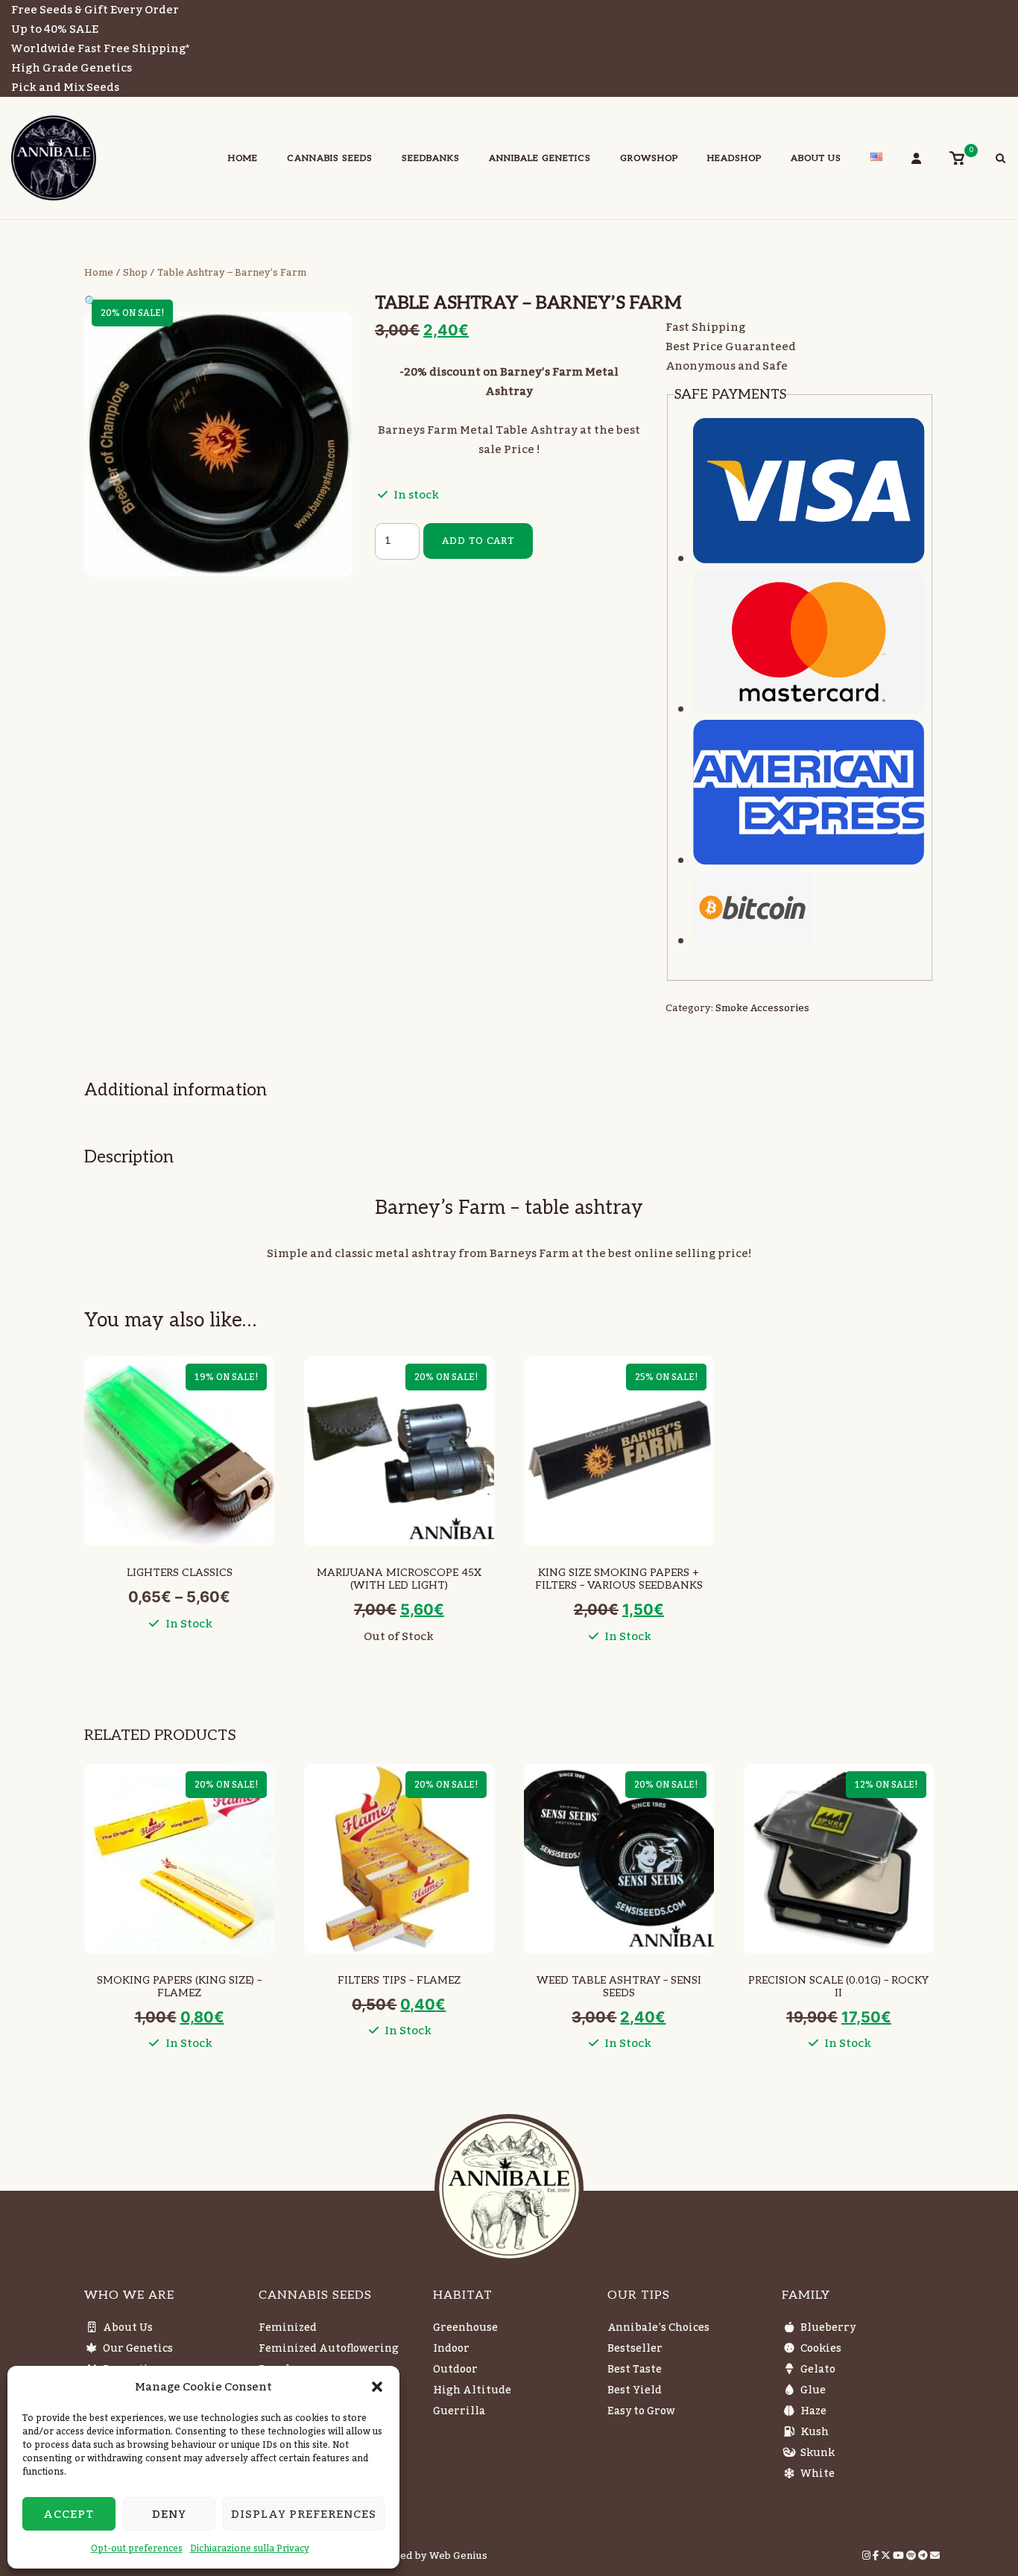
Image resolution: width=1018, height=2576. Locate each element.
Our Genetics (138, 2349)
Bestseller (635, 2349)
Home (243, 158)
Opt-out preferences (137, 2548)
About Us (816, 158)
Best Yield (635, 2390)
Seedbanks (431, 158)
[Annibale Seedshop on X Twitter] (887, 2556)
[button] (377, 2387)
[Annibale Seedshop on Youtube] (900, 2556)
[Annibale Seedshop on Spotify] (912, 2556)
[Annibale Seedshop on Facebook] (877, 2556)
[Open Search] (1000, 160)
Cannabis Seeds (330, 158)
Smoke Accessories (762, 1008)
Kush (815, 2432)
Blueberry (828, 2328)
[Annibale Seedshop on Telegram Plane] (924, 2556)
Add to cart (478, 541)
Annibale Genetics (540, 158)
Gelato (818, 2370)
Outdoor (455, 2370)
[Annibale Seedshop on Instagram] (867, 2556)
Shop (135, 273)
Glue (813, 2390)
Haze (813, 2411)
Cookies (821, 2349)
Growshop (649, 158)
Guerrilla (459, 2411)
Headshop (734, 158)
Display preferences (304, 2514)
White (818, 2474)
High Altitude (472, 2390)
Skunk (818, 2453)
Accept (69, 2514)
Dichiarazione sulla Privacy (250, 2548)
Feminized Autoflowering (329, 2349)
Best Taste (635, 2370)
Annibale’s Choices (658, 2328)
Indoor (451, 2349)
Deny (169, 2514)
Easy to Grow (641, 2411)
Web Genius (458, 2556)
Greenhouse (465, 2328)
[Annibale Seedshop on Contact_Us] (935, 2556)
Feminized (288, 2328)
